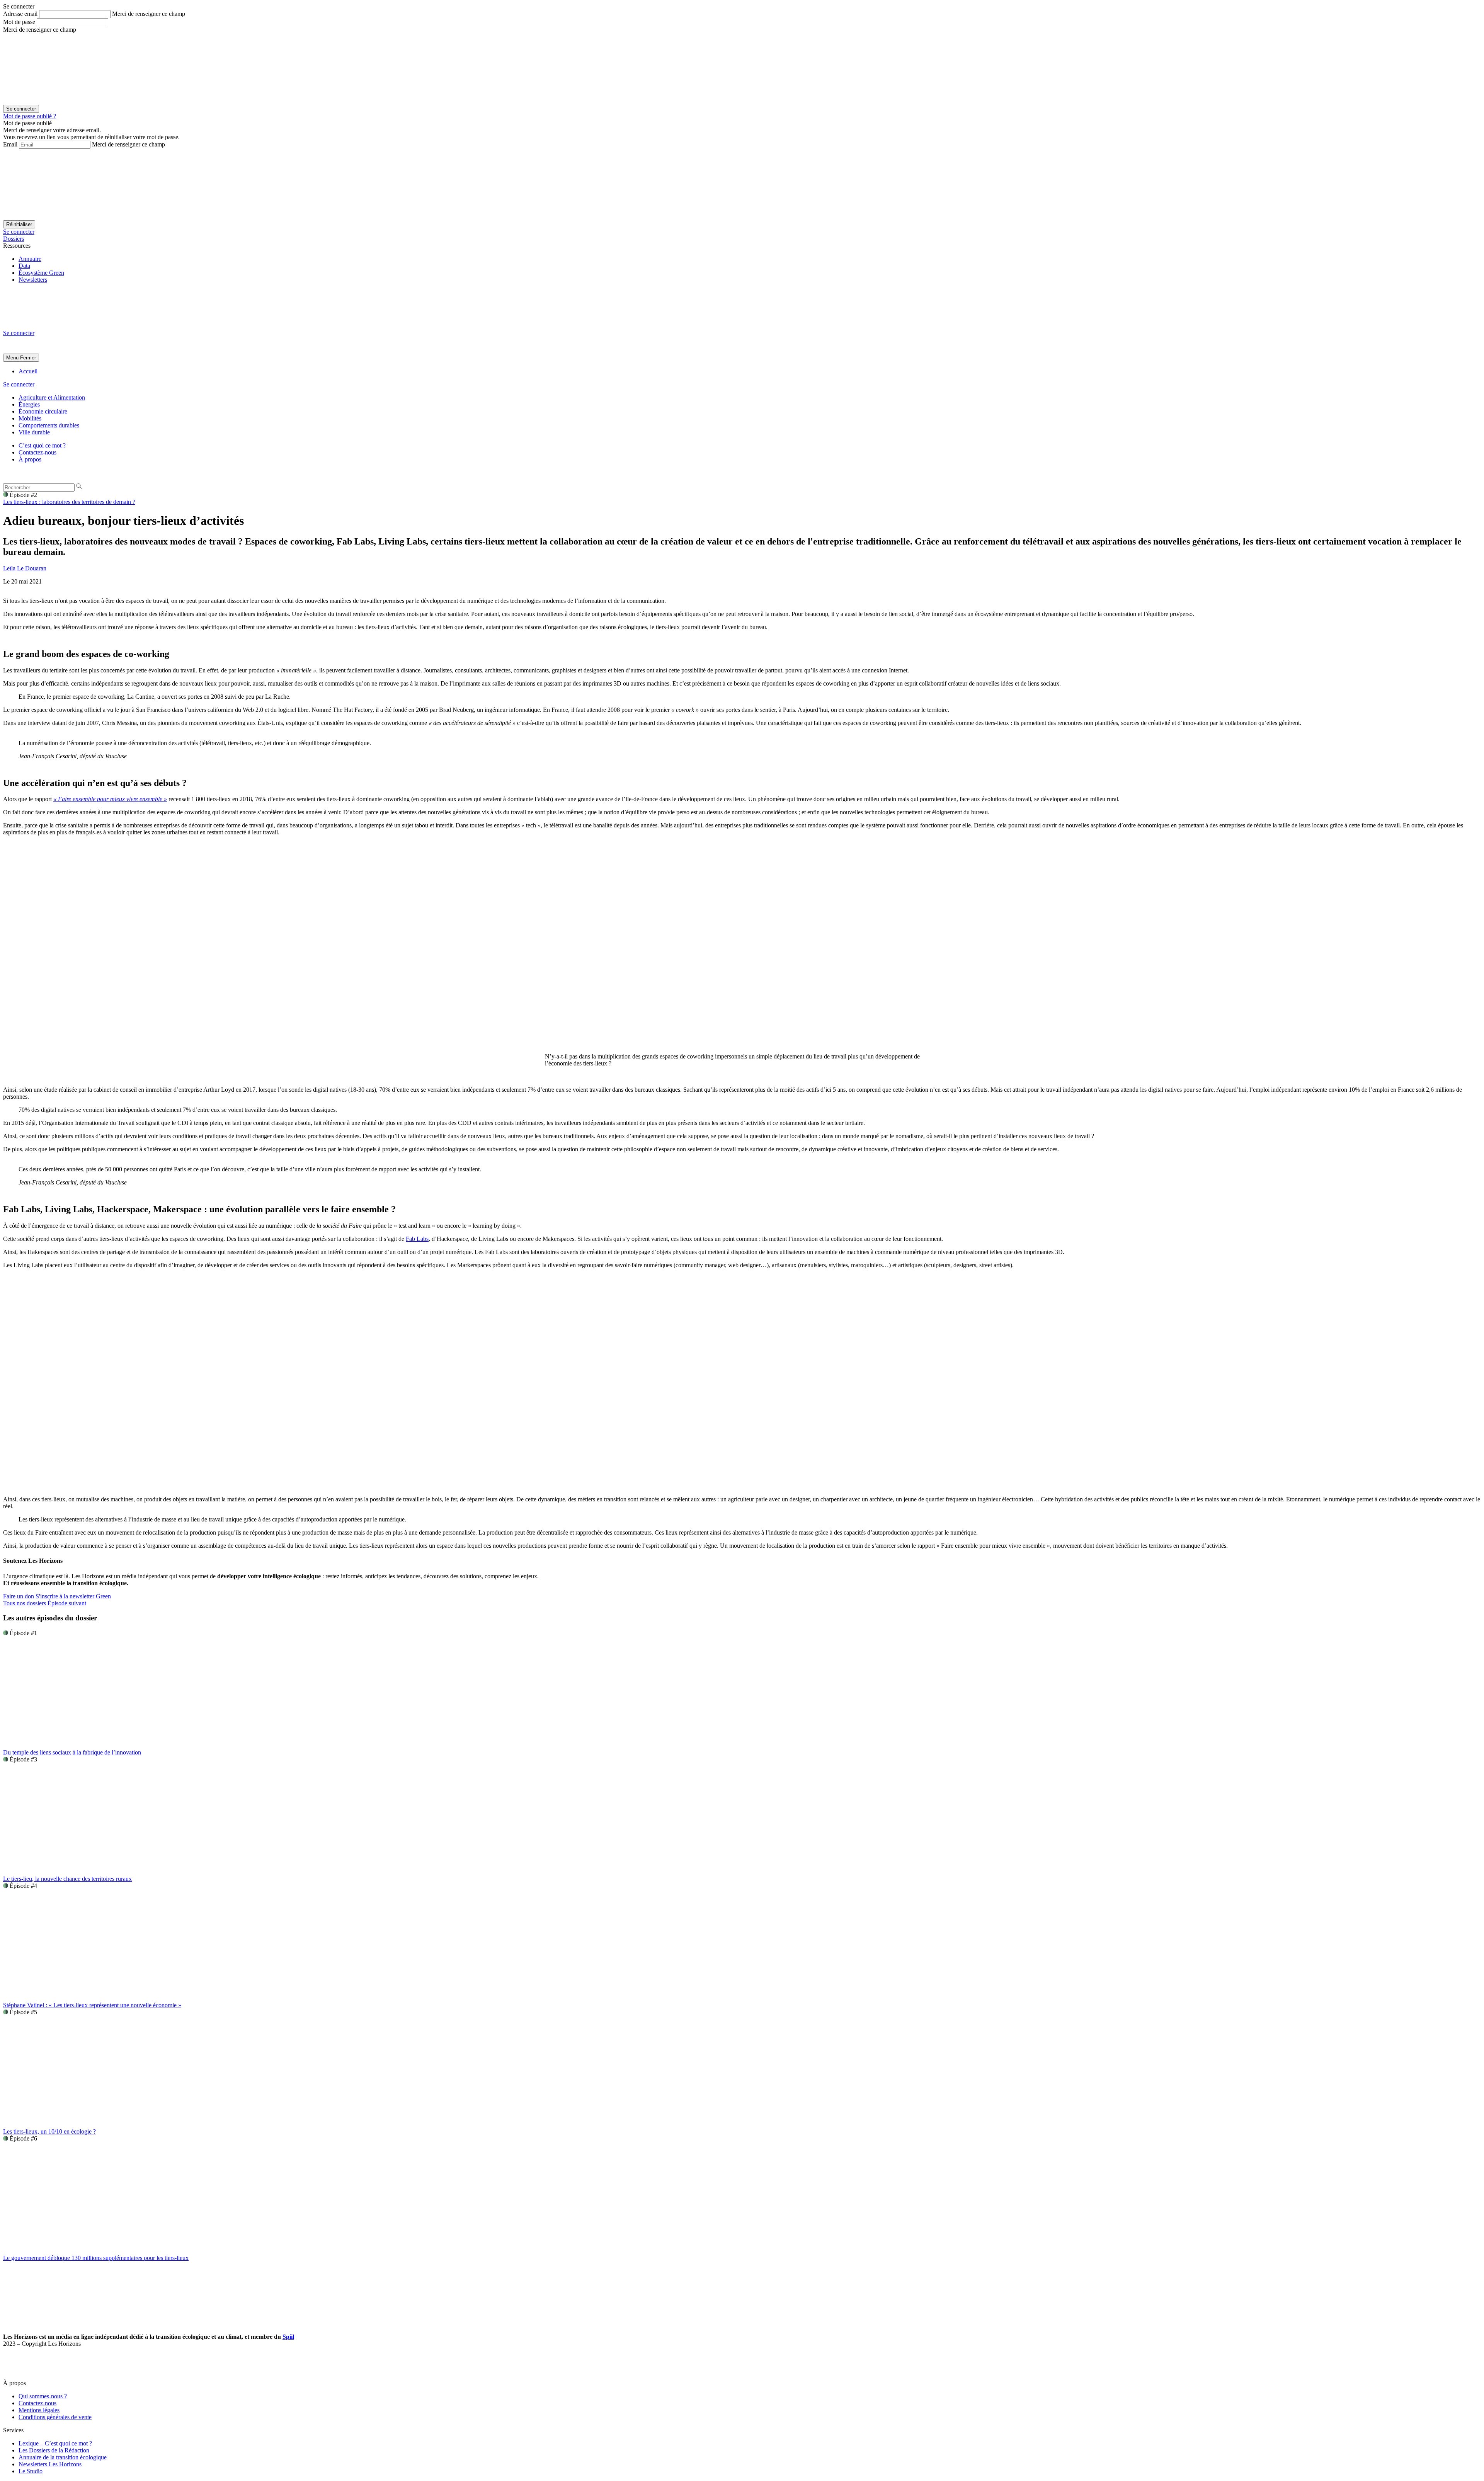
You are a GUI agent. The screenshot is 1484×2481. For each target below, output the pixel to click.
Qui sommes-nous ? (43, 2396)
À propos (30, 459)
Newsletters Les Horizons (50, 2464)
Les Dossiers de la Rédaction (54, 2450)
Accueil (28, 371)
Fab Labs (417, 1239)
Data (24, 266)
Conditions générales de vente (55, 2417)
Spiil (288, 2337)
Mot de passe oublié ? (30, 116)
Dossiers (14, 239)
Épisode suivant (67, 1603)
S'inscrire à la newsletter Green (73, 1596)
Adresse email (20, 14)
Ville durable (34, 432)
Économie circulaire (43, 411)
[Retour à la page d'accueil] (61, 326)
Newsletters (33, 280)
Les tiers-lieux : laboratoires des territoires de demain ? (69, 502)
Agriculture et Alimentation (52, 397)
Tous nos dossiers (25, 1603)
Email (10, 144)
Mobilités (30, 418)
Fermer (28, 358)
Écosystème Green (41, 273)
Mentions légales (39, 2410)
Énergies (29, 404)
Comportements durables (49, 425)
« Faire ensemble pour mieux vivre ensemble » (110, 799)
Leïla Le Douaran (25, 568)
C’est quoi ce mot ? (42, 445)
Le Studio (31, 2471)
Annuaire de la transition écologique (63, 2457)
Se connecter (19, 232)
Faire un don (19, 1596)
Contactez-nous (37, 452)
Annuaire (30, 259)
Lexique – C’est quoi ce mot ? (55, 2443)
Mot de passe (19, 22)
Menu (12, 358)
